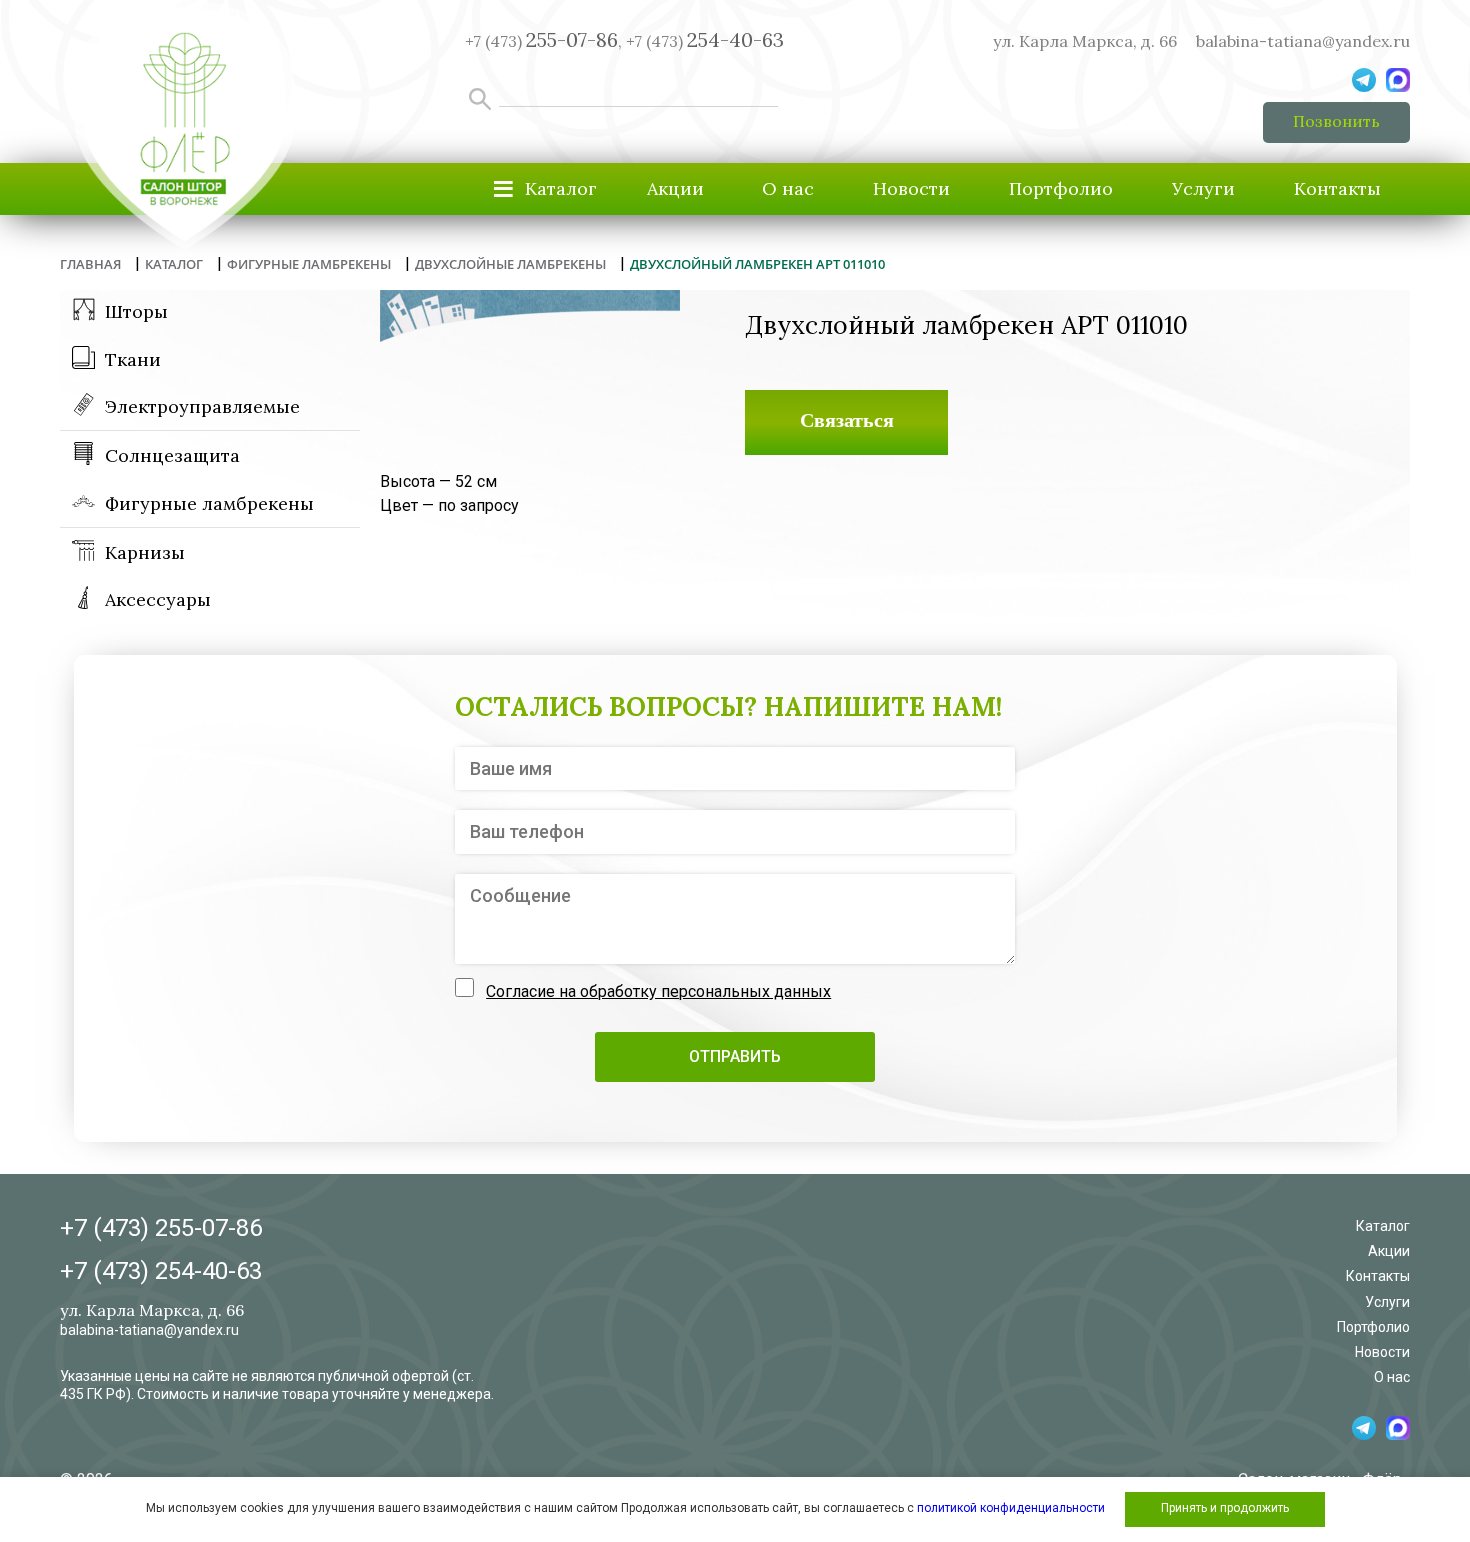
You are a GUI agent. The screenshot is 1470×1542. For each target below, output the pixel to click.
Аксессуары (158, 599)
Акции (675, 188)
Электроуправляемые (202, 406)
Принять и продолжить (1225, 1508)
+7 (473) (705, 41)
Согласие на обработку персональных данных (658, 991)
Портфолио (1061, 188)
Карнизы (145, 552)
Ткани (133, 359)
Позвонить (1336, 121)
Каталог (1383, 1226)
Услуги (1203, 188)
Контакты (1337, 188)
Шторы (136, 311)
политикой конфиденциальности (1011, 1508)
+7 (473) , (543, 41)
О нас (788, 188)
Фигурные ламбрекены (209, 503)
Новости (911, 188)
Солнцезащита (172, 455)
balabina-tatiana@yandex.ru (1303, 41)
